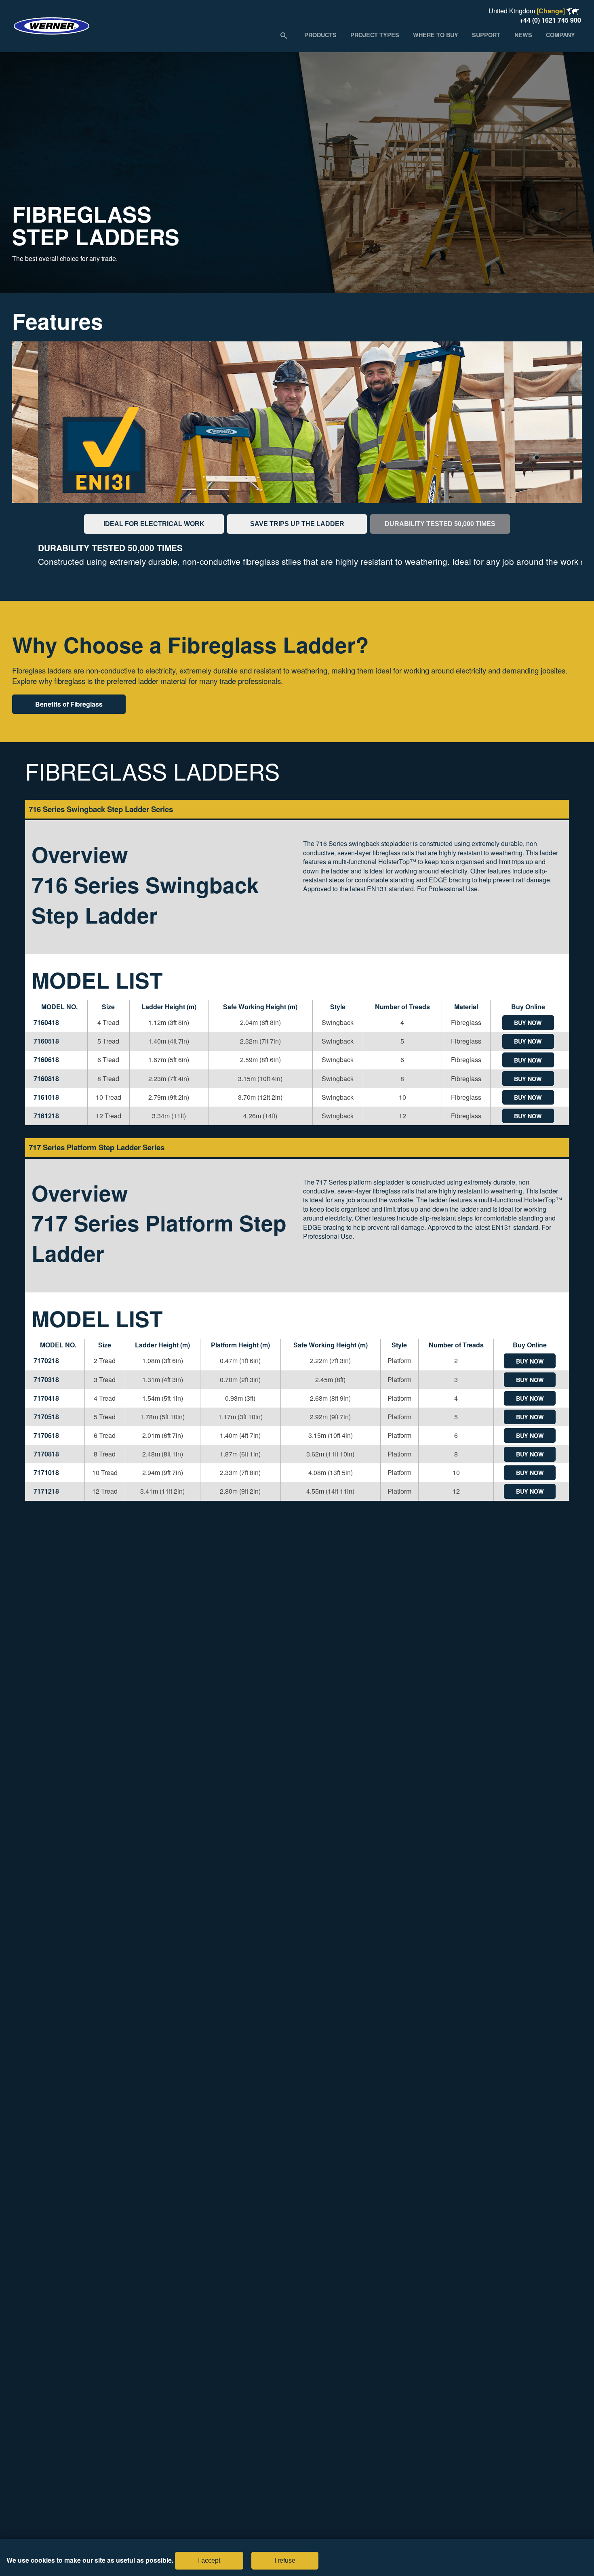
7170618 (46, 1435)
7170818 (46, 1454)
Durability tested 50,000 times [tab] (440, 524)
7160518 (46, 1041)
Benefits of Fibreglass (69, 704)
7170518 (46, 1417)
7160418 (46, 1022)
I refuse (285, 2560)
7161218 (46, 1116)
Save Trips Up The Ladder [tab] (297, 524)
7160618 (46, 1060)
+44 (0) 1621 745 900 (550, 20)
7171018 (46, 1472)
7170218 (46, 1361)
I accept (209, 2560)
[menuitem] (320, 35)
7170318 (46, 1380)
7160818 (46, 1079)
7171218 (46, 1491)
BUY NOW (528, 1023)
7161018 (46, 1097)
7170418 (46, 1398)
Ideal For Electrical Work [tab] (154, 524)
